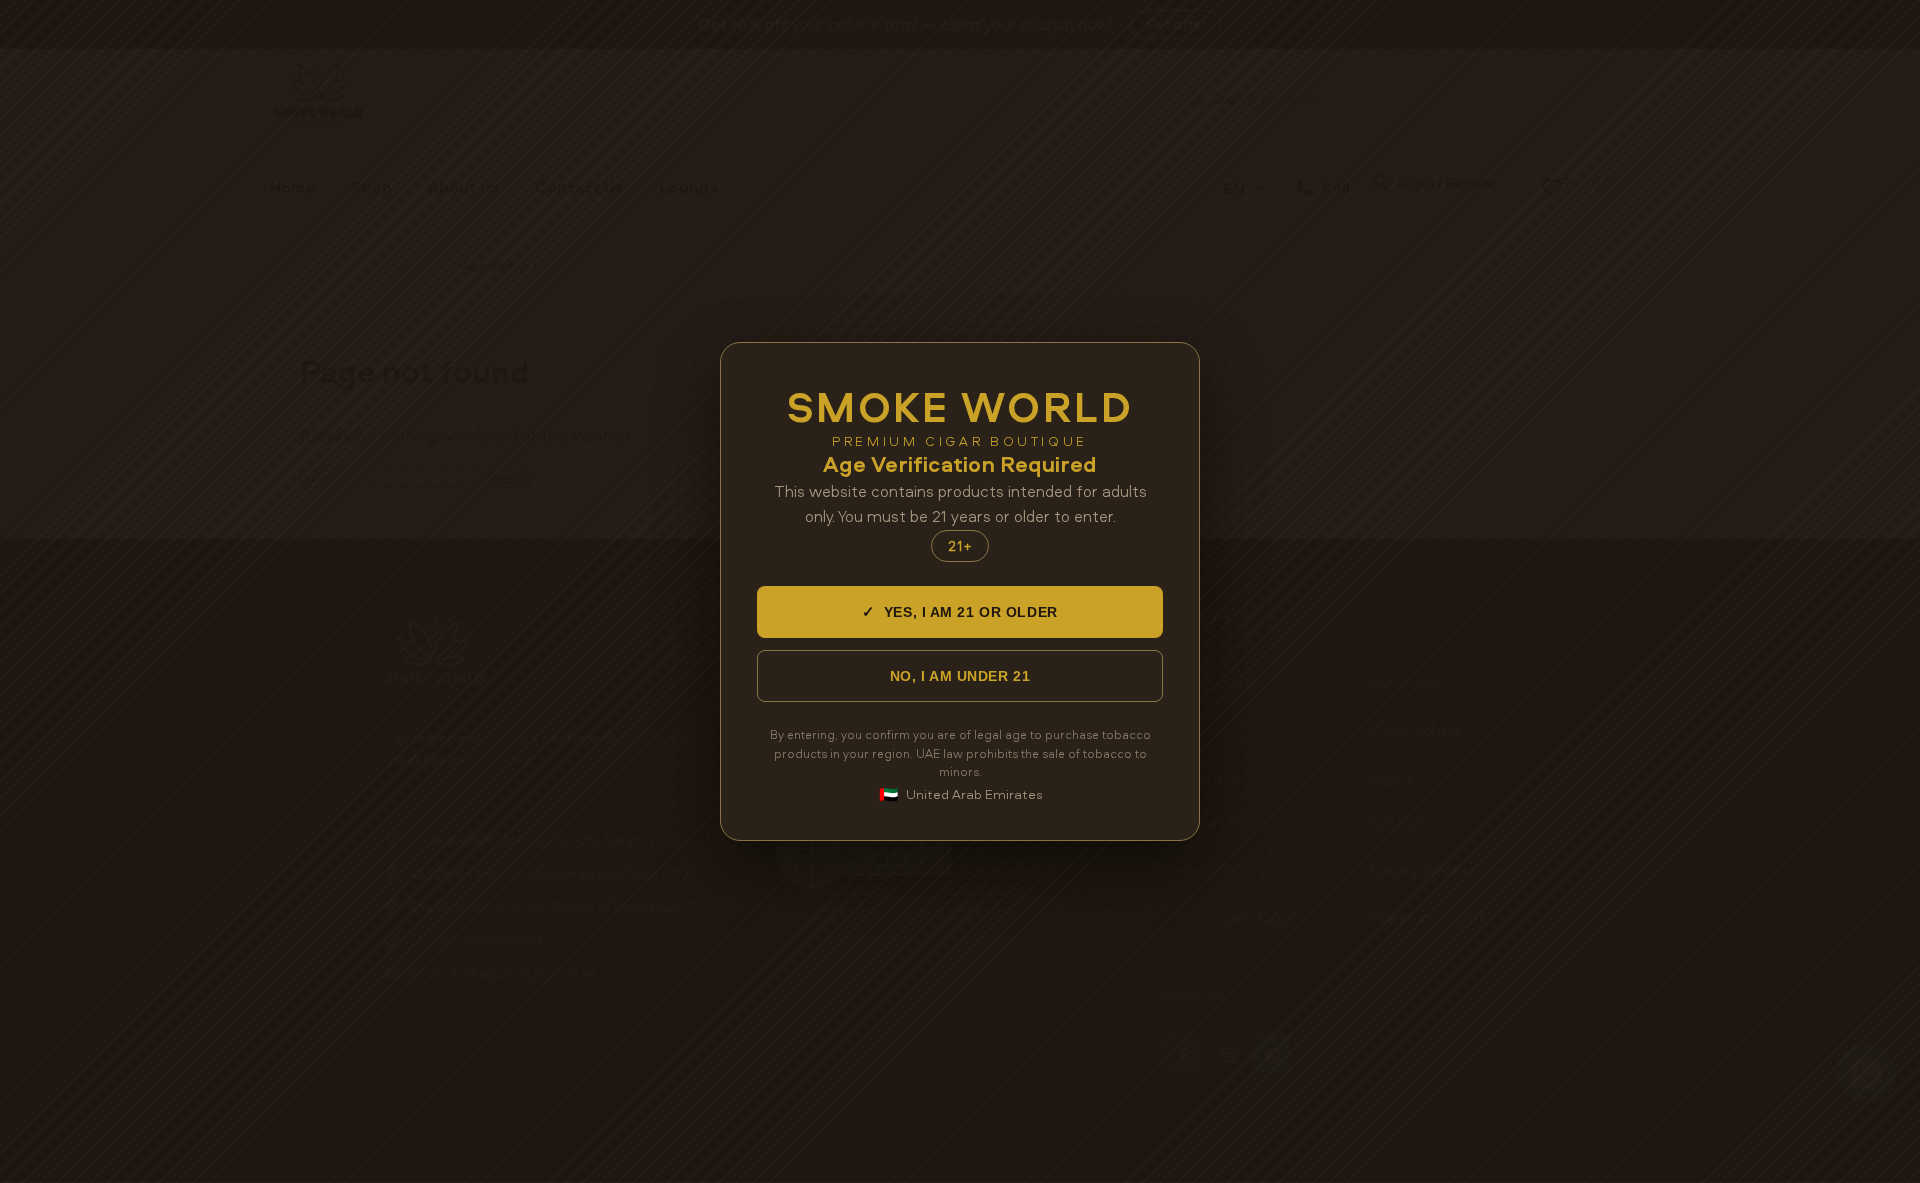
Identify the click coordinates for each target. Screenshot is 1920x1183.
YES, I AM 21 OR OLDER (959, 611)
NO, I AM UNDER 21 (960, 676)
